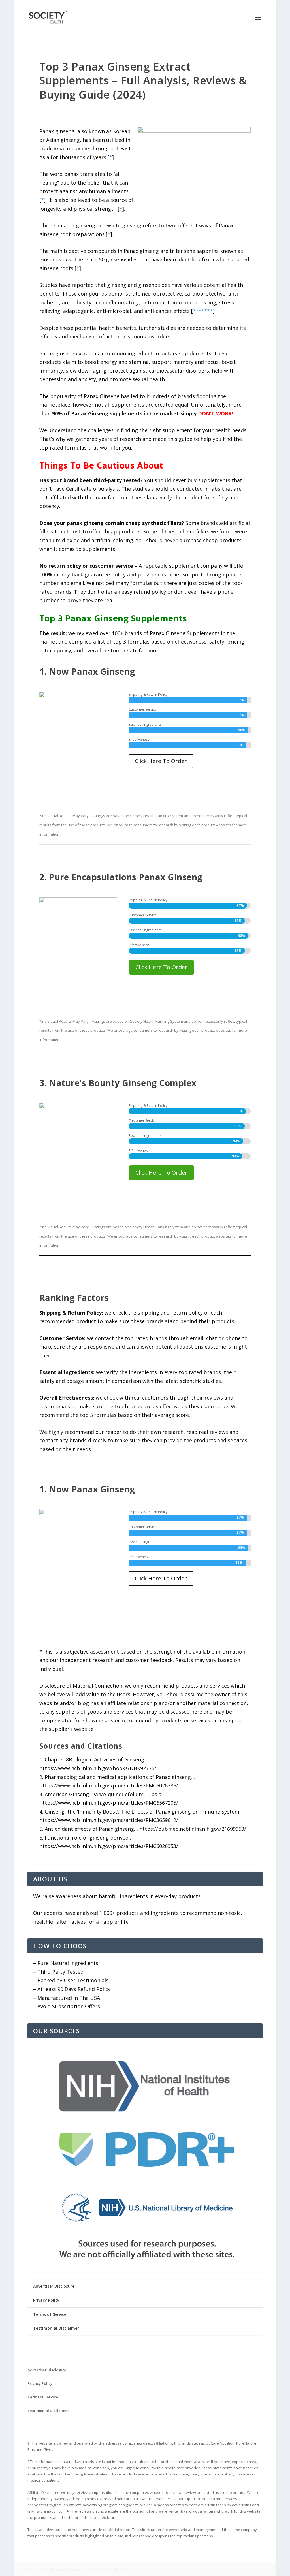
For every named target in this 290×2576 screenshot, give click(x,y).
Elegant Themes (65, 2569)
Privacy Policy (46, 2300)
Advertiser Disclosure (54, 2286)
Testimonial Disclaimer (56, 2328)
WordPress (116, 2569)
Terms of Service (50, 2314)
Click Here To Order (161, 761)
